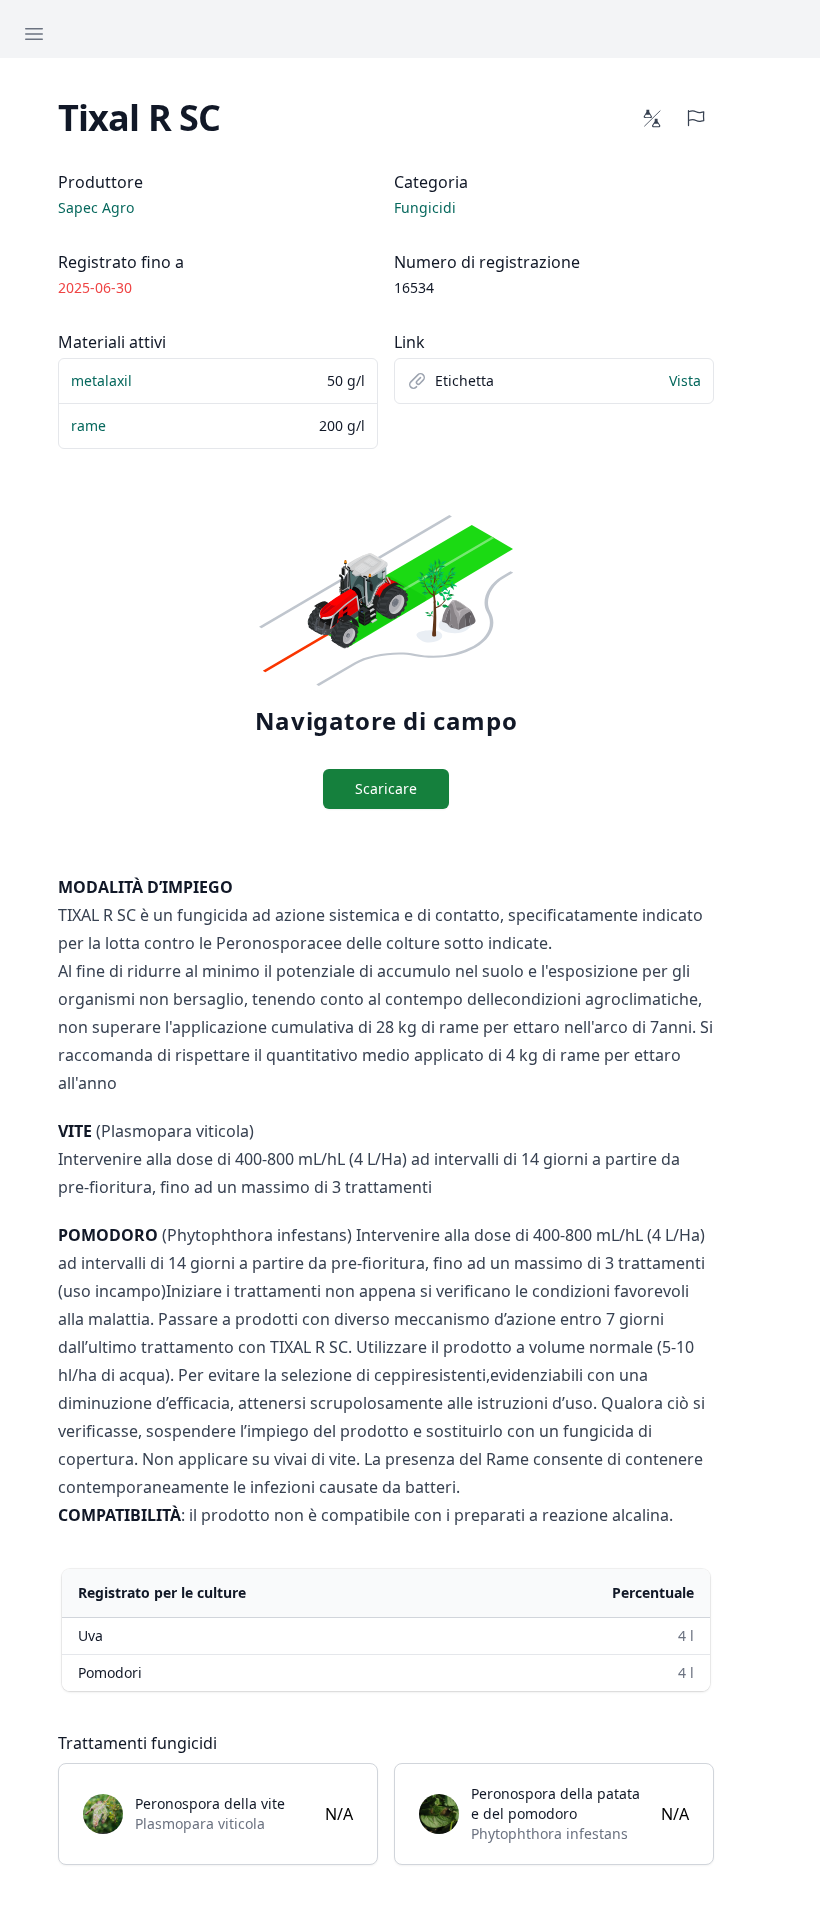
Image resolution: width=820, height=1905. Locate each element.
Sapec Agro (96, 207)
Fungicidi (425, 207)
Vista (685, 380)
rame (88, 425)
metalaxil (101, 380)
